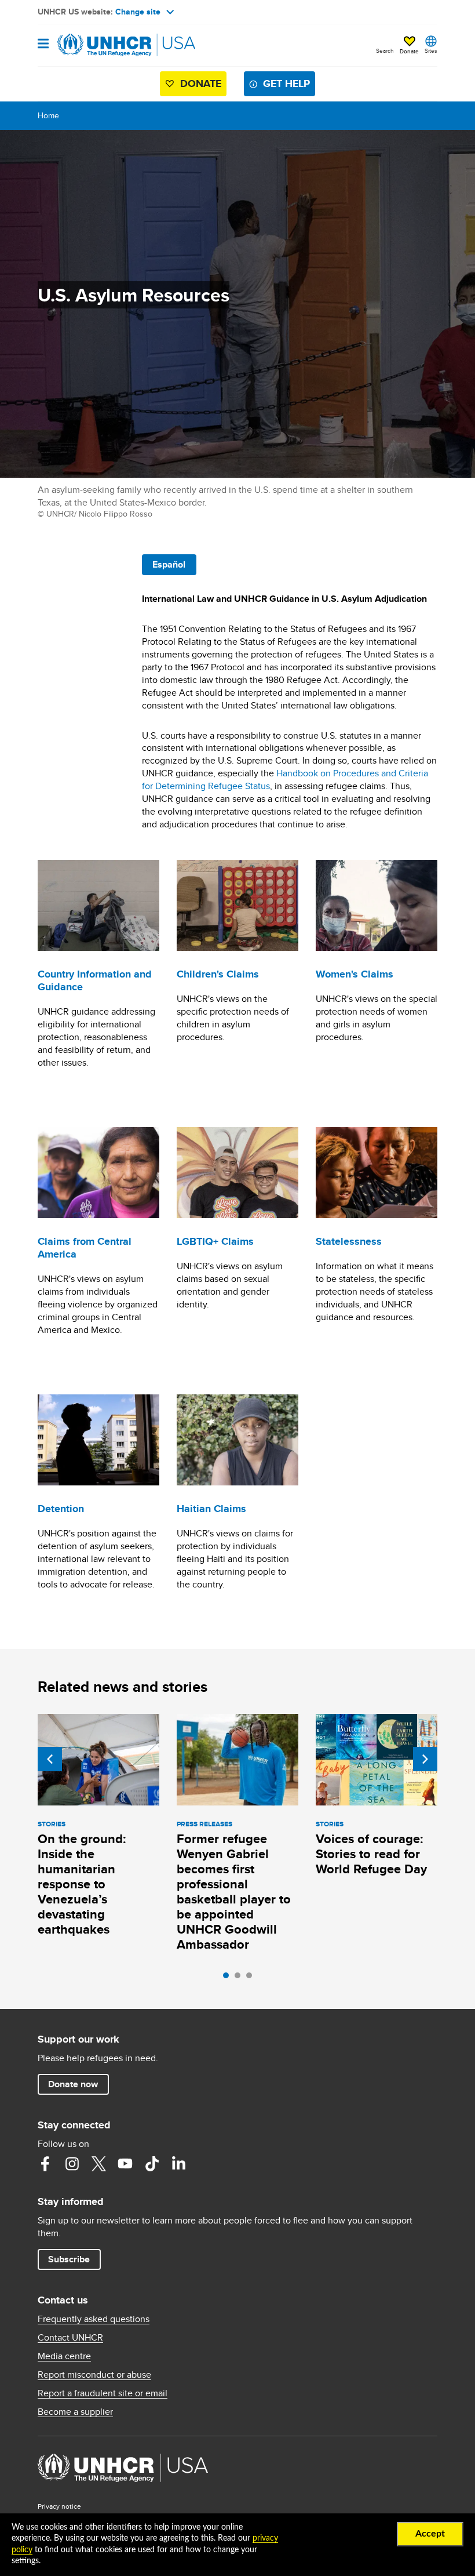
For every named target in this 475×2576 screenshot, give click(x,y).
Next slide (425, 1759)
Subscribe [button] (69, 2259)
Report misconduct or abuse (94, 2375)
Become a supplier (75, 2412)
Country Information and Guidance (95, 980)
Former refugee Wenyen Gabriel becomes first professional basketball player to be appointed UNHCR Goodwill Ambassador (234, 1892)
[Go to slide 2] (240, 1978)
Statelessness (349, 1241)
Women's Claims (355, 974)
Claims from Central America (85, 1248)
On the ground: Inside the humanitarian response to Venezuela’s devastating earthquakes (82, 1884)
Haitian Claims (211, 1509)
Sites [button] (431, 50)
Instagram (72, 2164)
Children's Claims (218, 974)
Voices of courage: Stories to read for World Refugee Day (371, 1854)
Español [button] (169, 564)
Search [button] (385, 50)
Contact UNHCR (70, 2338)
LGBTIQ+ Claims (215, 1241)
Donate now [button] (73, 2084)
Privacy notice (59, 2506)
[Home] (97, 45)
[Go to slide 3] (252, 1978)
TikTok (152, 2164)
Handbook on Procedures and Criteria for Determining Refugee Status (285, 780)
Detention (61, 1509)
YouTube (125, 2164)
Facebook (45, 2164)
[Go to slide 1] (229, 1978)
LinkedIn (178, 2164)
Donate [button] (409, 51)
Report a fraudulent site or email (103, 2393)
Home (48, 115)
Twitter (98, 2164)
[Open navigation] (43, 44)
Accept (430, 2534)
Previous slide (50, 1759)
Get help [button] (286, 83)
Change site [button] (138, 12)
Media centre (64, 2356)
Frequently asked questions (94, 2319)
